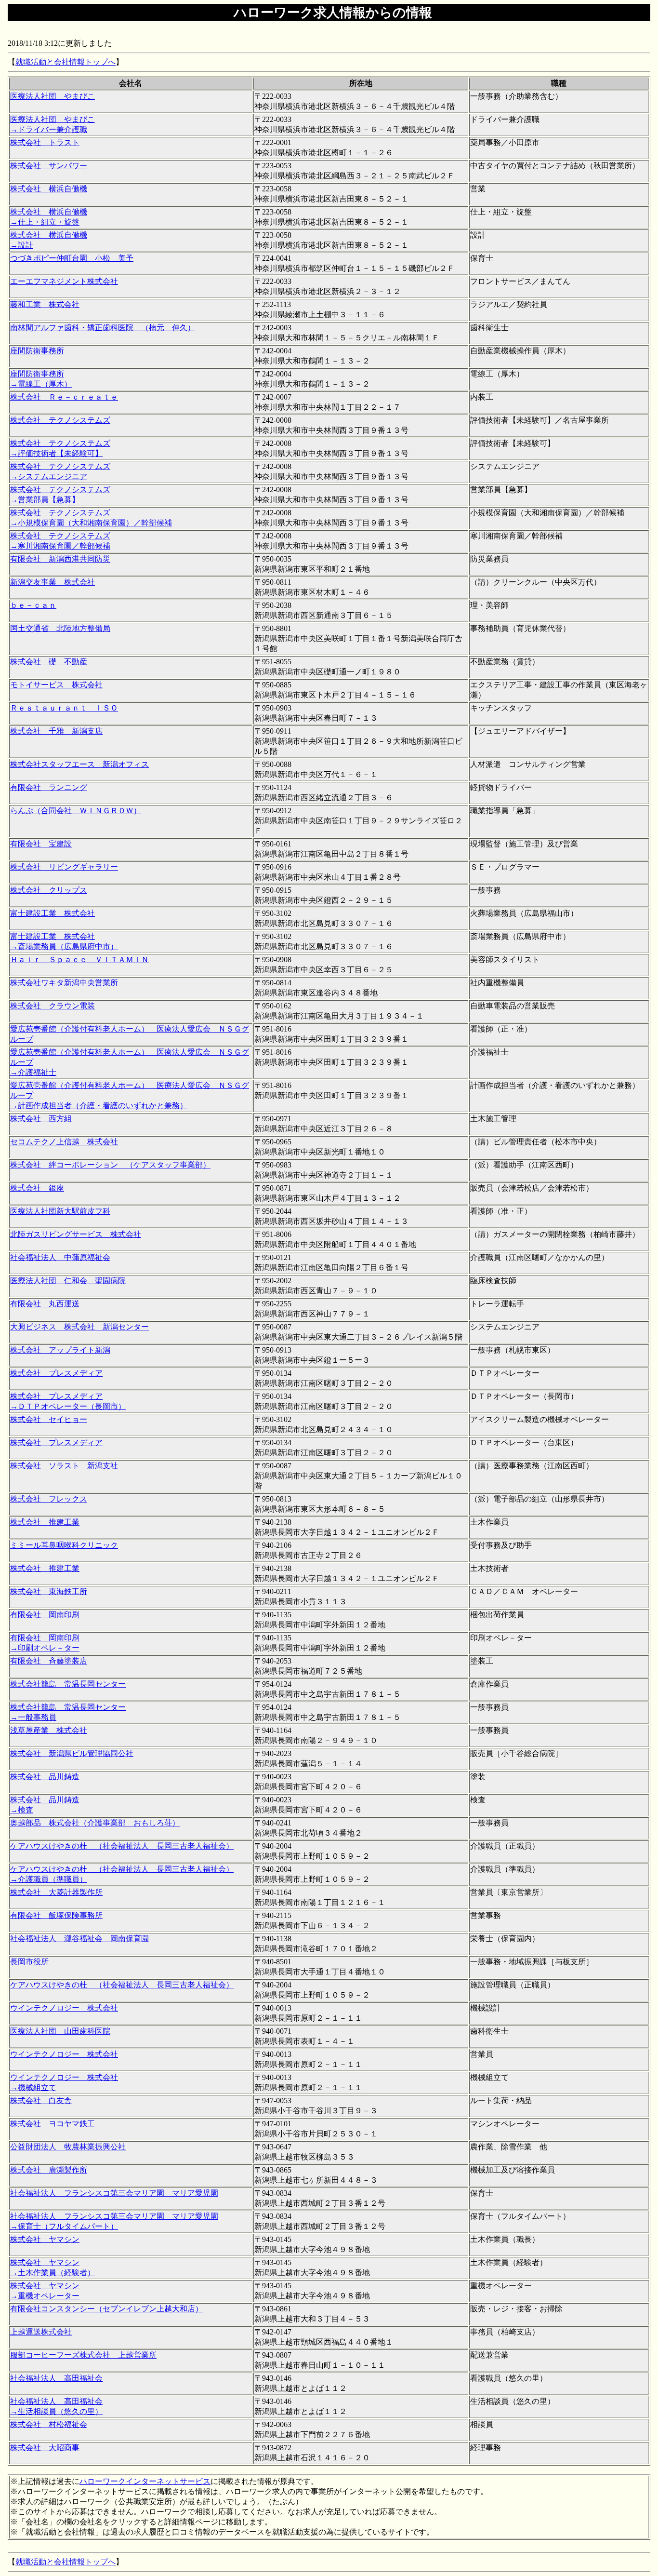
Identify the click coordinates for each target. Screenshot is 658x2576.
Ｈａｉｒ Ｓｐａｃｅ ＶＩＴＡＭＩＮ (79, 959)
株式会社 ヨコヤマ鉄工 (53, 2124)
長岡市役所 (29, 1962)
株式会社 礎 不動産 (49, 662)
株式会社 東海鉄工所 (49, 1591)
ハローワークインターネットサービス (145, 2481)
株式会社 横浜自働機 (49, 189)
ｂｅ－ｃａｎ (33, 605)
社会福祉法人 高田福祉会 (56, 2378)
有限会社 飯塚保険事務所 (56, 1915)
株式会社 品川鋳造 (45, 1777)
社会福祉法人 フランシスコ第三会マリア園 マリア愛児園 (114, 2193)
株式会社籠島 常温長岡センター (68, 1684)
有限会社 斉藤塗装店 (49, 1661)
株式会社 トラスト (45, 142)
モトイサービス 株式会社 (56, 685)
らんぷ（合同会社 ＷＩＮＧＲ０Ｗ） (76, 811)
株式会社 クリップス (49, 890)
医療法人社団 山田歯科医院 (60, 2031)
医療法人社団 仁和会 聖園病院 (68, 1281)
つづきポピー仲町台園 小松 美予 (72, 258)
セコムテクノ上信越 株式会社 (64, 1142)
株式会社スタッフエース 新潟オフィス (79, 764)
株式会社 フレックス (49, 1499)
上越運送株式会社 (41, 2332)
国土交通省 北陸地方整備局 (60, 628)
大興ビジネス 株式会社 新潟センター (79, 1327)
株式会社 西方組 (41, 1119)
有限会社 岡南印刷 (45, 1615)
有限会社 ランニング (49, 787)
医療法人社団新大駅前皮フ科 (60, 1211)
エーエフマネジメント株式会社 (64, 281)
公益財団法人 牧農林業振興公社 (68, 2147)
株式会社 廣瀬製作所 (49, 2170)
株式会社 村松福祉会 (49, 2424)
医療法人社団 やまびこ (53, 96)
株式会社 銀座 (37, 1188)
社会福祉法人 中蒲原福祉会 (60, 1257)
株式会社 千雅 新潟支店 (56, 731)
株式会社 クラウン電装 (53, 1006)
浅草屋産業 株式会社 (49, 1730)
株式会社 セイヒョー (49, 1419)
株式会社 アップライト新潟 (60, 1350)
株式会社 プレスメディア (56, 1373)
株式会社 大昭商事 (45, 2448)
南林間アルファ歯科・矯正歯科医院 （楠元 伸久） (103, 328)
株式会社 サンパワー (49, 166)
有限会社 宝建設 (41, 844)
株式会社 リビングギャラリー (64, 867)
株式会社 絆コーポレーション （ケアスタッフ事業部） (110, 1165)
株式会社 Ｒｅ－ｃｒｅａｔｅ (64, 397)
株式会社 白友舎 (41, 2100)
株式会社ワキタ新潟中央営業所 (64, 983)
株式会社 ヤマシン (45, 2239)
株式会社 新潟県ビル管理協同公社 (72, 1753)
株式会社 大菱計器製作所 (56, 1892)
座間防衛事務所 (37, 351)
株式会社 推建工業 (45, 1522)
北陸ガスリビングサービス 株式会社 (76, 1234)
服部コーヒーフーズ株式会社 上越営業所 (83, 2355)
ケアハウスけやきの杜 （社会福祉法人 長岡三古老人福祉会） (122, 1846)
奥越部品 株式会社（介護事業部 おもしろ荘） (95, 1823)
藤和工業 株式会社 (45, 304)
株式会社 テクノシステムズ (60, 420)
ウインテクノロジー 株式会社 (64, 2008)
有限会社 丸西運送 (45, 1304)
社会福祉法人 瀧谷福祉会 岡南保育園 (79, 1939)
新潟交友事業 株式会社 (53, 582)
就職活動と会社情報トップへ (66, 62)
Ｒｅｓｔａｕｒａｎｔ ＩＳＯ (64, 708)
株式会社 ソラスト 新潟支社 (64, 1466)
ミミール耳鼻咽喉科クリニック (64, 1545)
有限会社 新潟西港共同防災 (60, 559)
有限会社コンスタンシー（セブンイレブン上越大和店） (106, 2309)
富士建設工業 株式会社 (53, 913)
